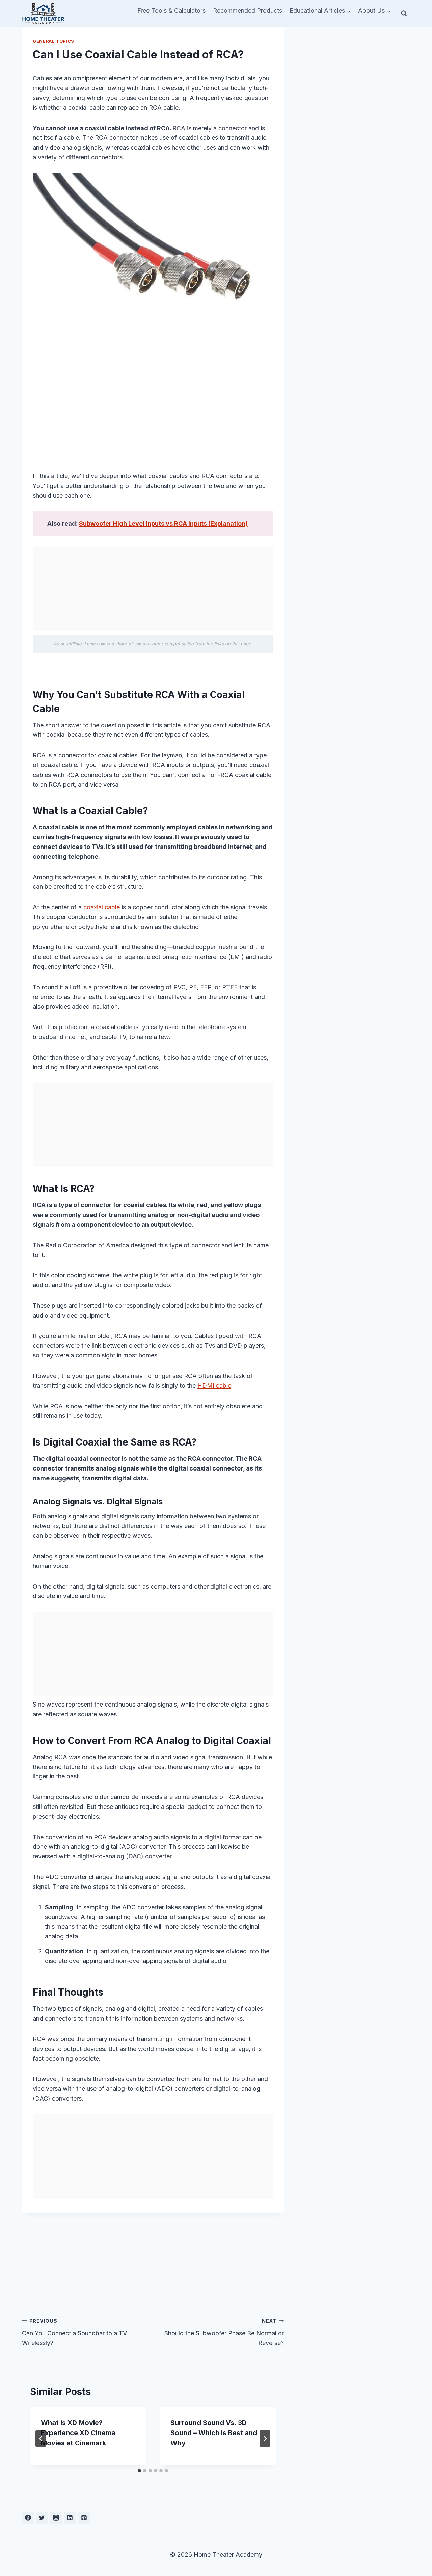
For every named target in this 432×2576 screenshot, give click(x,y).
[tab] (139, 2471)
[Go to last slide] (41, 2439)
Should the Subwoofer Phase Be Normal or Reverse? (224, 2332)
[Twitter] (42, 2518)
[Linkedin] (70, 2518)
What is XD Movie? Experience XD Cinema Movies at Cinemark (78, 2433)
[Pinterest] (84, 2518)
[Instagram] (56, 2518)
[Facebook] (28, 2518)
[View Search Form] (404, 14)
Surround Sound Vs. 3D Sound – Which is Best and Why (214, 2433)
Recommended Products (248, 11)
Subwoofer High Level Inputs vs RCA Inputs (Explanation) (163, 524)
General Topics (53, 41)
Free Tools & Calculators (171, 11)
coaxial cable (102, 907)
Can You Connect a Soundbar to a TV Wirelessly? (74, 2332)
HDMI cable (214, 1386)
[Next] (265, 2439)
